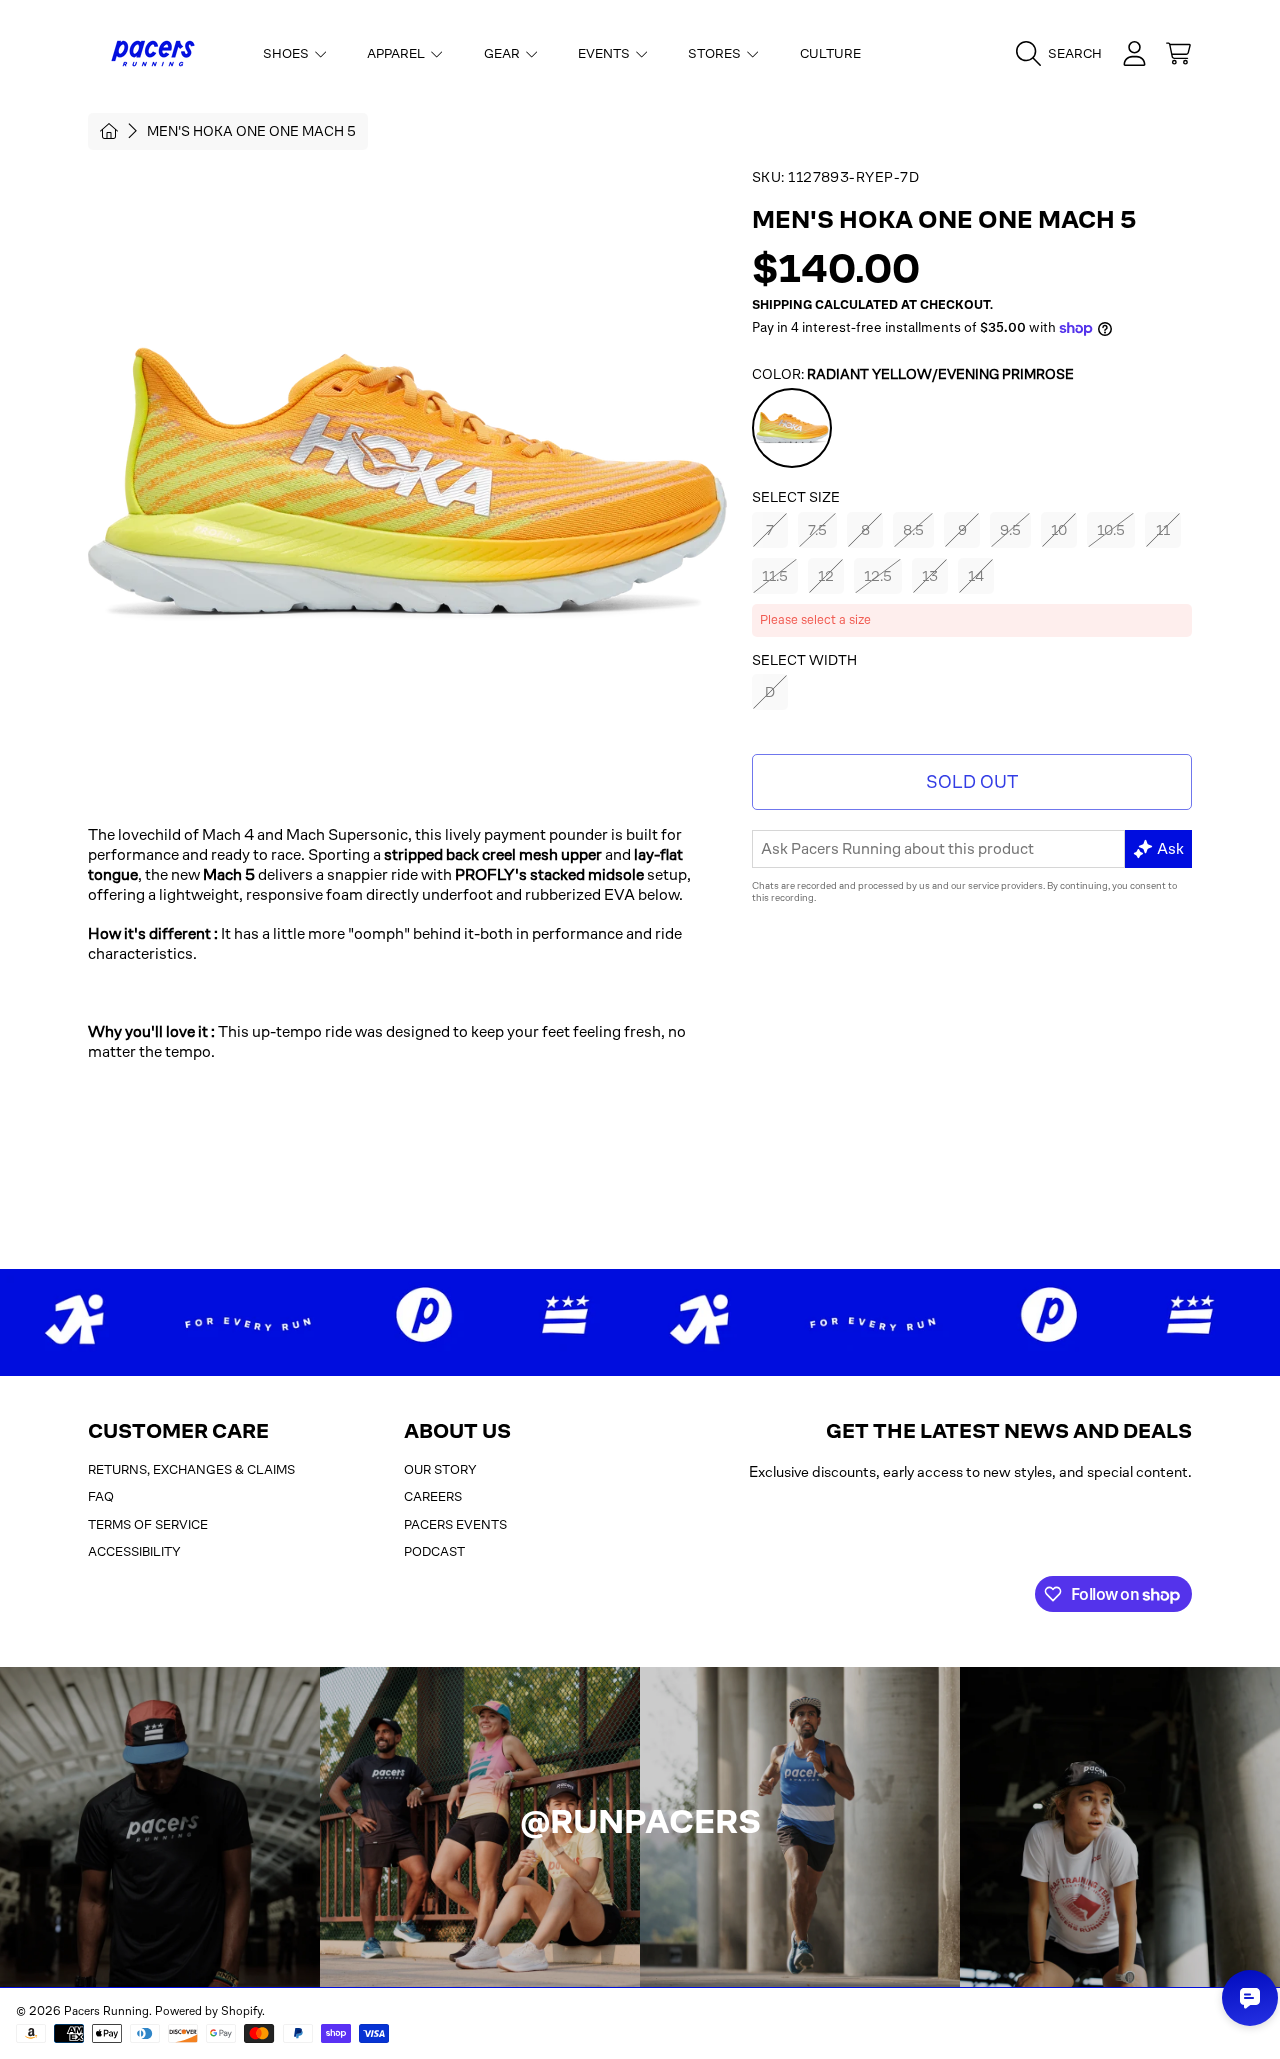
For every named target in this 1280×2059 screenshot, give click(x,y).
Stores (716, 53)
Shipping (782, 305)
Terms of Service (148, 1524)
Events (605, 53)
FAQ (101, 1496)
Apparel (397, 53)
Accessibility (134, 1551)
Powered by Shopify (208, 2011)
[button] (1064, 54)
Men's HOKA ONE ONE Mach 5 (251, 131)
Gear (503, 53)
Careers (433, 1496)
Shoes (287, 53)
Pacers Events (455, 1524)
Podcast (434, 1551)
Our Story (440, 1469)
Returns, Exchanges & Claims (191, 1469)
